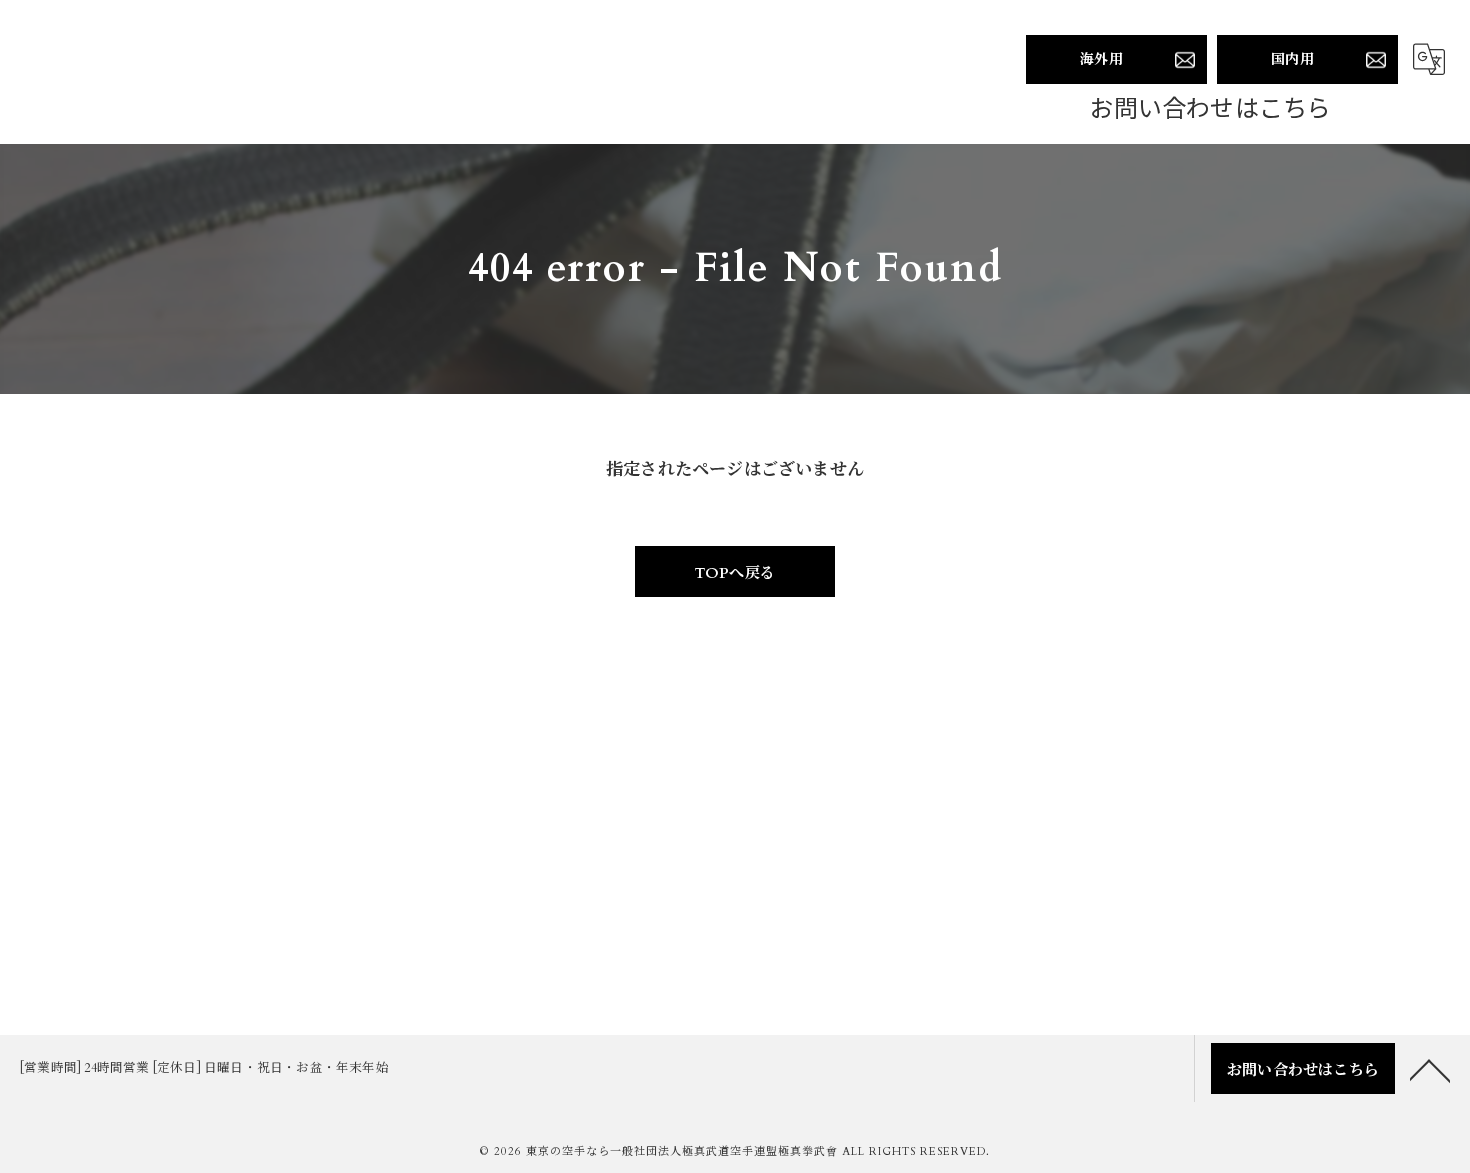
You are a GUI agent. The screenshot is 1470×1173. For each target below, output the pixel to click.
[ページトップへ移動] (1430, 1069)
